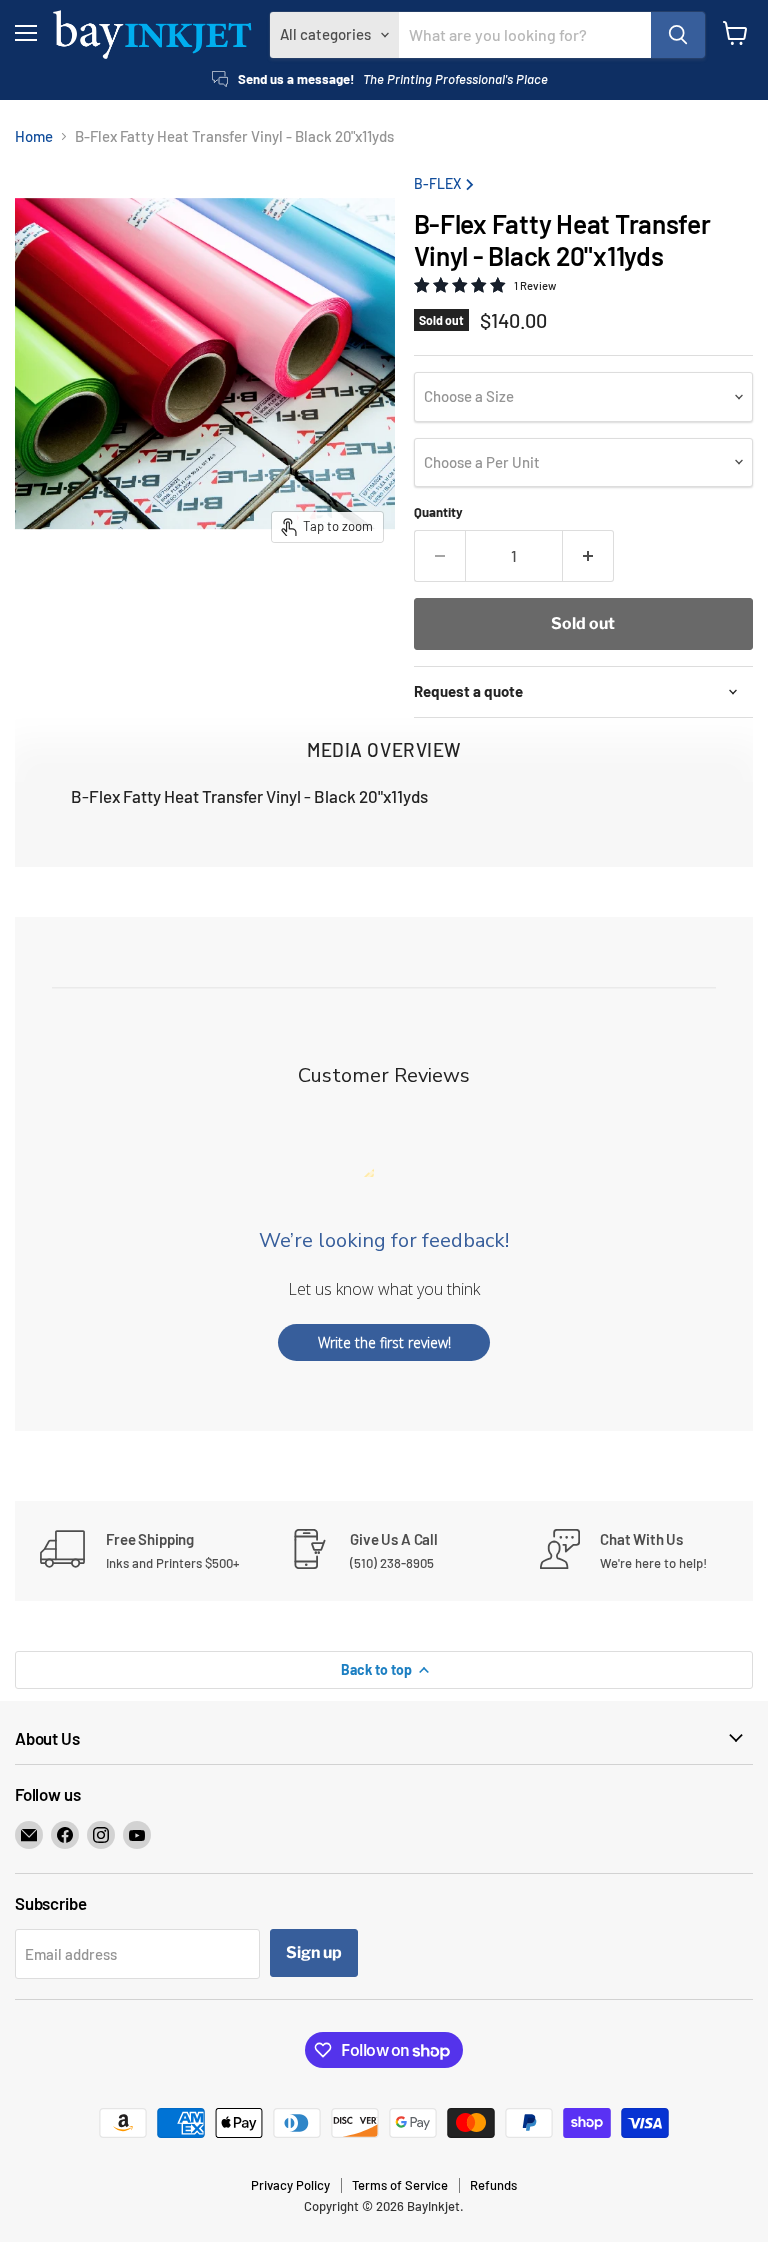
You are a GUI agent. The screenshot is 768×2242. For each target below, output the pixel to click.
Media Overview (384, 749)
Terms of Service (400, 2185)
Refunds (493, 2185)
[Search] (678, 35)
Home (34, 136)
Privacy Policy (290, 2185)
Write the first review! (384, 1342)
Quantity (438, 512)
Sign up (314, 1952)
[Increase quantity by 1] (588, 556)
